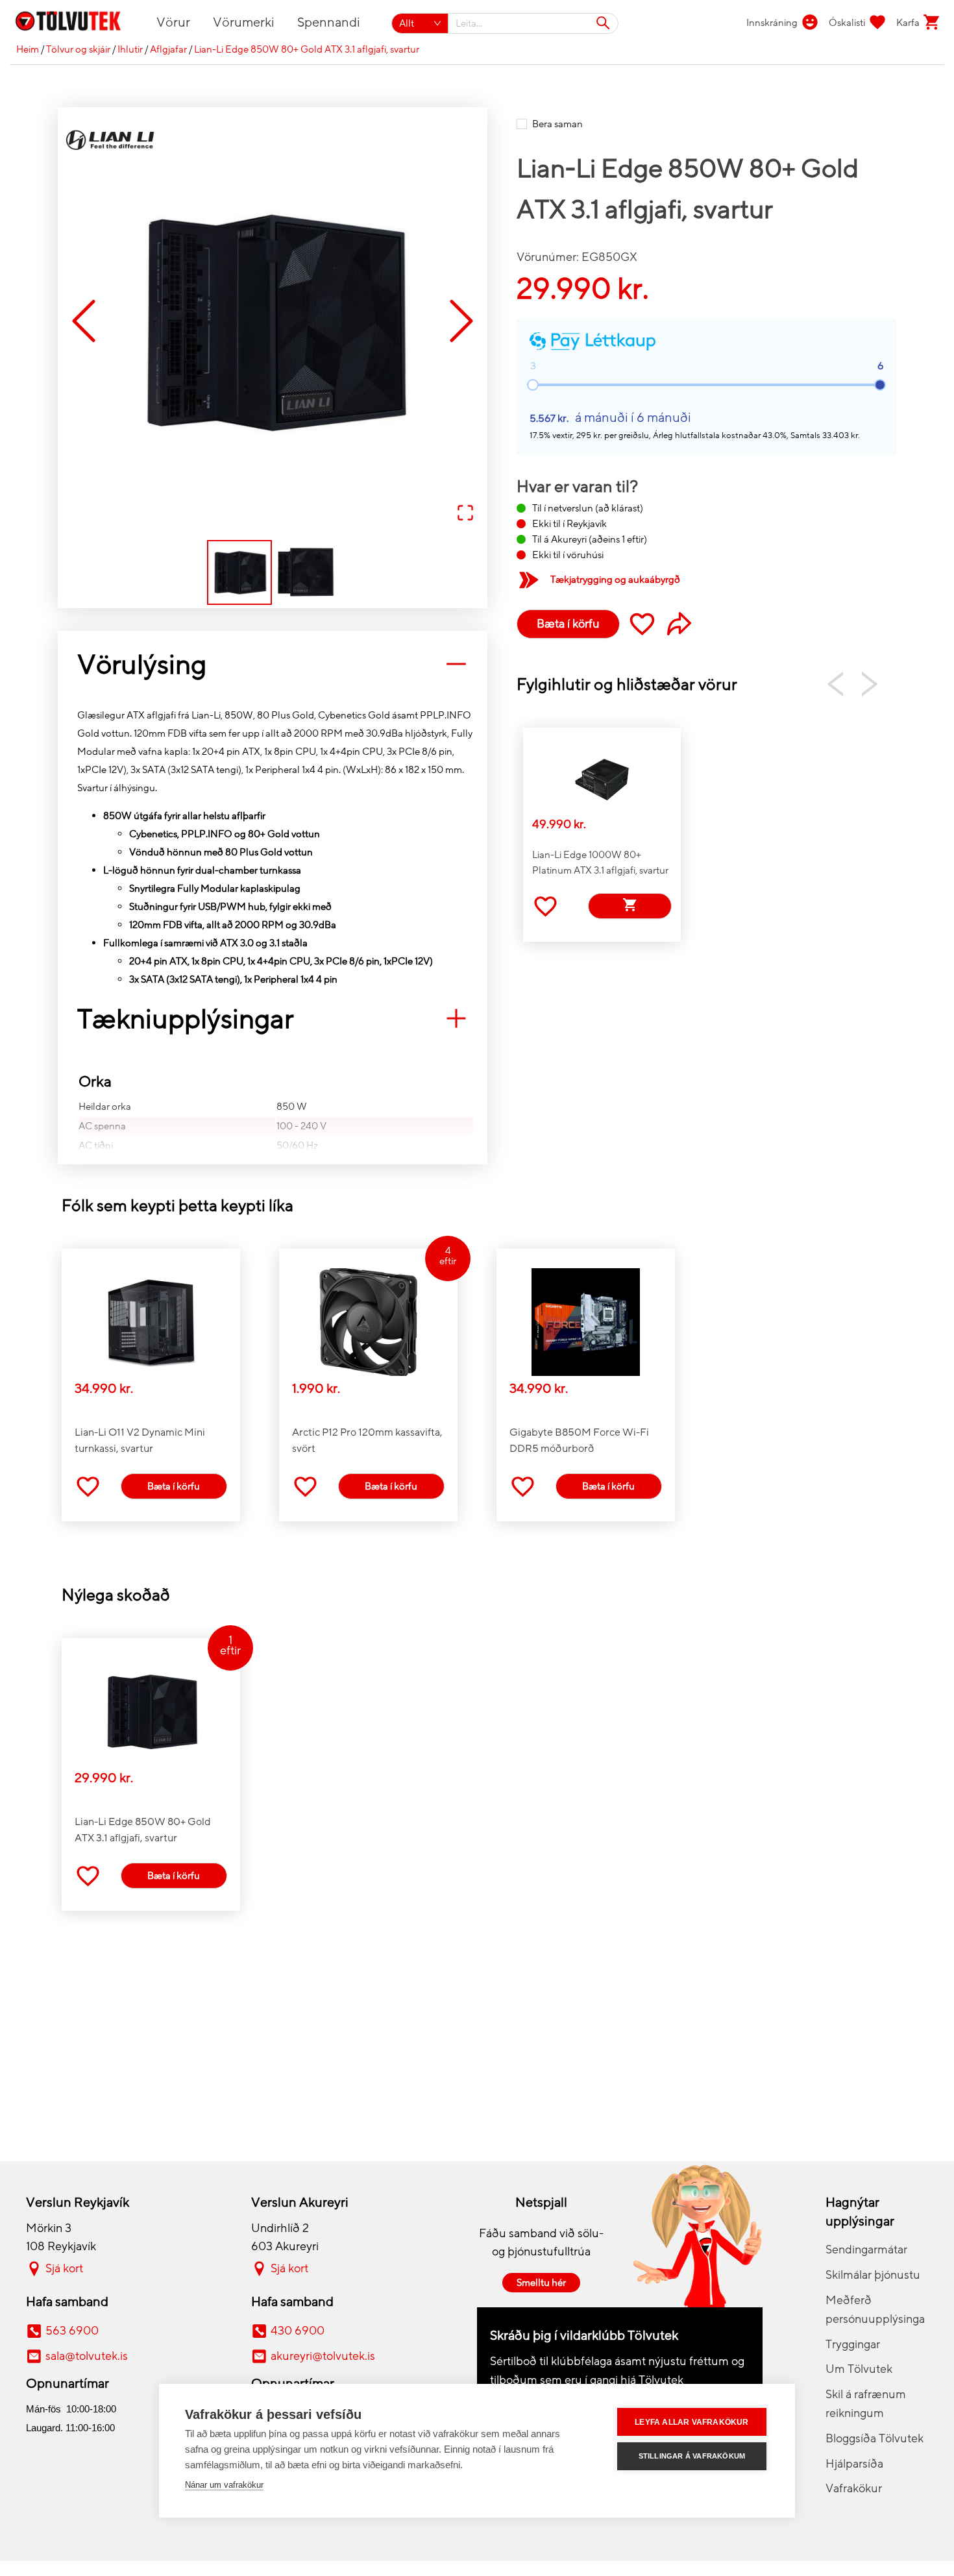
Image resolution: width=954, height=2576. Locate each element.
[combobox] (534, 23)
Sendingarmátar (866, 2250)
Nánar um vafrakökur (224, 2485)
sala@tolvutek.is (87, 2356)
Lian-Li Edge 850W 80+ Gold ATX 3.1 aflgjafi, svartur (307, 49)
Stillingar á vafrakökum (692, 2456)
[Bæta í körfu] (630, 906)
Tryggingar (853, 2344)
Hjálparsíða (854, 2464)
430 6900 (298, 2331)
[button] (273, 322)
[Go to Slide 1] (239, 572)
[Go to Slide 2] (306, 572)
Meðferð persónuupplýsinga (875, 2310)
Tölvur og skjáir (78, 49)
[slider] (880, 385)
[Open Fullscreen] (465, 514)
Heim (28, 49)
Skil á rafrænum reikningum (866, 2404)
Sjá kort (64, 2268)
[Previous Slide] (84, 322)
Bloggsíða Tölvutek (874, 2438)
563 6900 (72, 2331)
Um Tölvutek (859, 2369)
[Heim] (76, 23)
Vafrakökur (854, 2488)
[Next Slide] (461, 322)
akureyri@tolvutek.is (323, 2356)
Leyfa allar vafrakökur (691, 2422)
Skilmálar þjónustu (873, 2275)
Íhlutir (130, 49)
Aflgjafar (168, 49)
